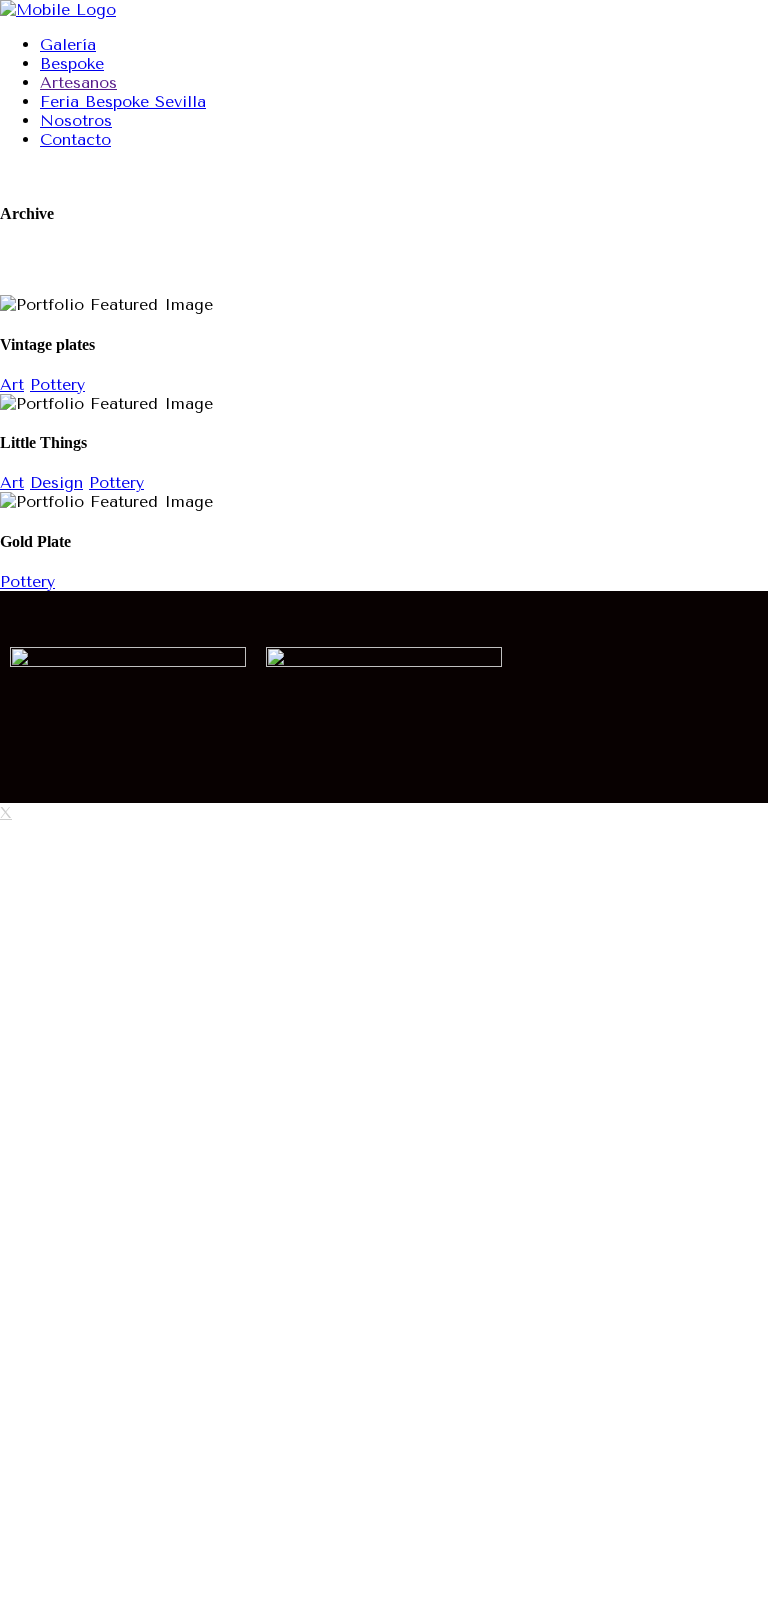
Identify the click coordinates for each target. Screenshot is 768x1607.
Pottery (57, 384)
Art (12, 384)
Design (56, 482)
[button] (639, 662)
